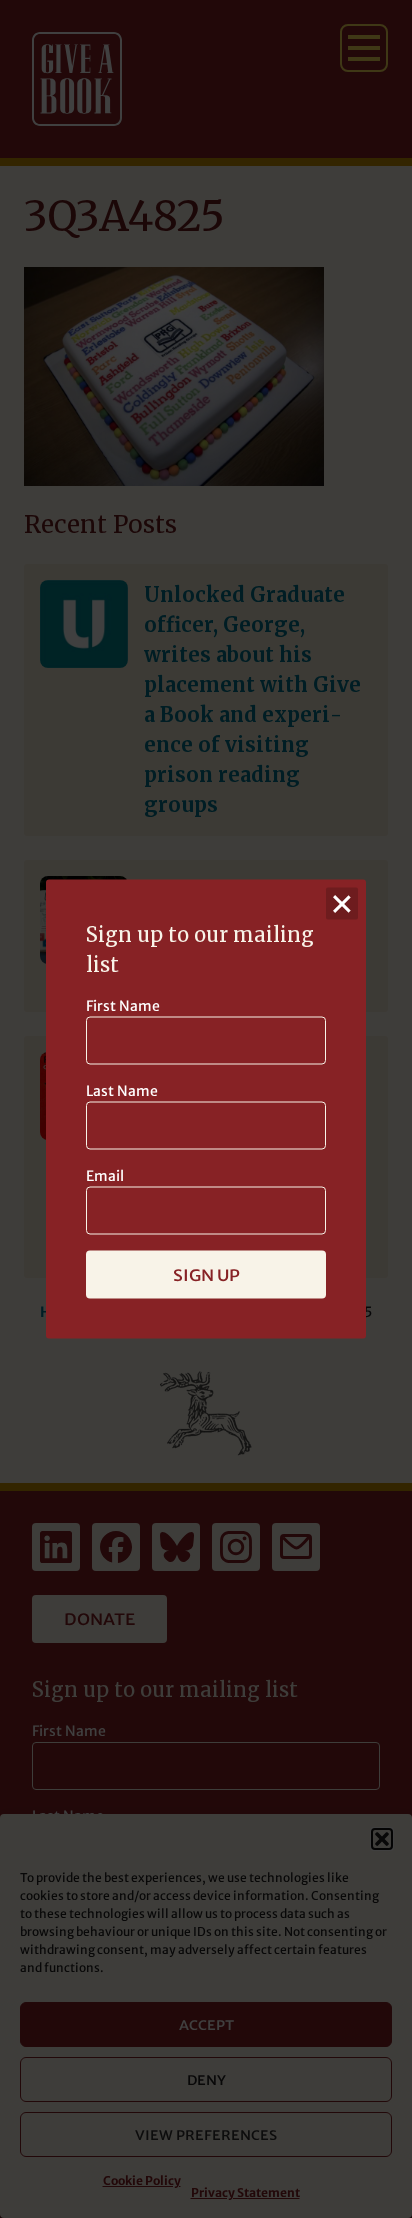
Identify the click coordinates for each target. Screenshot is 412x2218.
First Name (123, 1006)
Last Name (122, 1091)
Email (105, 1176)
